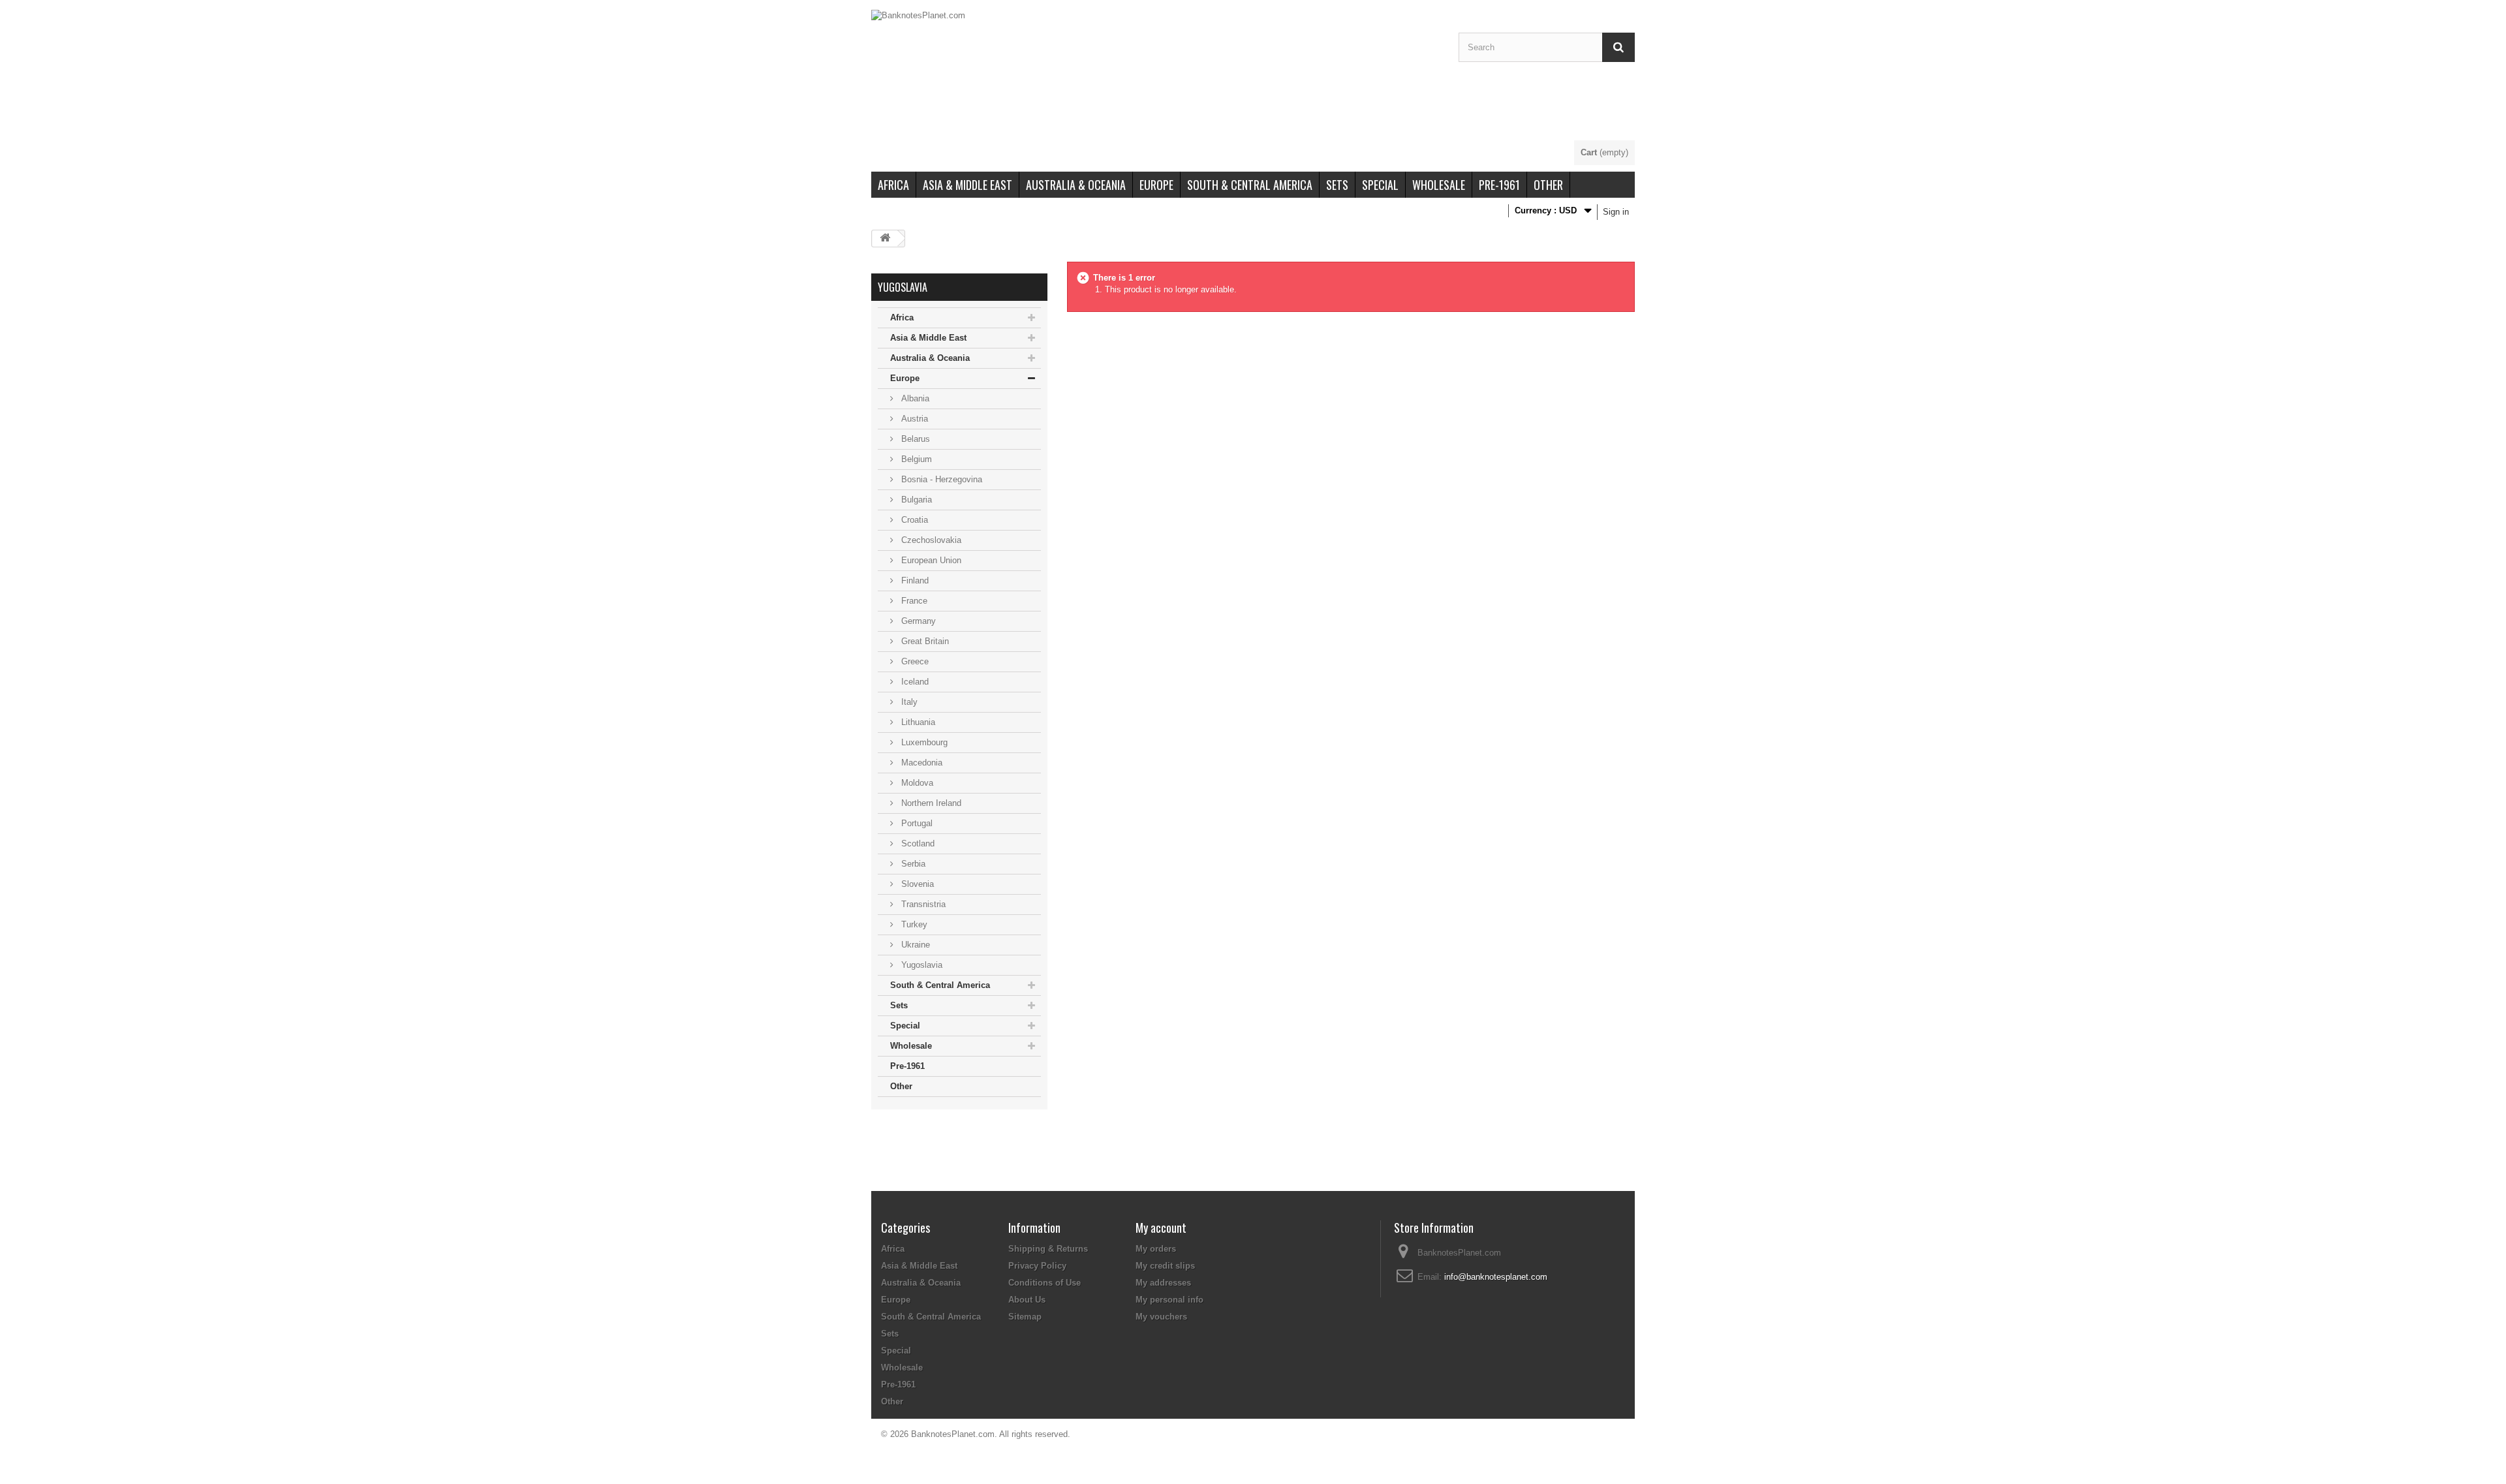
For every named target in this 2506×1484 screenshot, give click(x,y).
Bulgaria (915, 500)
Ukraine (914, 945)
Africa (893, 185)
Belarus (914, 439)
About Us (1027, 1300)
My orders (1156, 1249)
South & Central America (1250, 185)
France (913, 601)
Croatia (913, 520)
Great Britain (924, 641)
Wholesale (1439, 185)
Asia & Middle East (967, 185)
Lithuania (917, 722)
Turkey (913, 924)
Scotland (917, 843)
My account (1161, 1228)
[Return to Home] (885, 239)
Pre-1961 (1499, 185)
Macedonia (920, 763)
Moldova (916, 783)
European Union (930, 560)
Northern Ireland (930, 803)
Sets (1337, 185)
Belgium (915, 459)
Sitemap (1025, 1317)
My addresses (1163, 1283)
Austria (913, 419)
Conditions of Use (1044, 1283)
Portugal (916, 823)
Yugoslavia (920, 965)
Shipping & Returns (1048, 1249)
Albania (914, 398)
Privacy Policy (1037, 1266)
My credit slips (1165, 1266)
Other (1548, 185)
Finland (914, 580)
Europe (1156, 185)
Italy (908, 702)
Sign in (1616, 212)
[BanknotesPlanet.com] (1155, 75)
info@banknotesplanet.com (1496, 1277)
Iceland (914, 682)
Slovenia (916, 884)
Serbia (912, 864)
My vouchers (1161, 1317)
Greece (914, 661)
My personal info (1169, 1300)
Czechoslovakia (930, 540)
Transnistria (922, 904)
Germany (917, 621)
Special (1380, 185)
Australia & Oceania (1076, 185)
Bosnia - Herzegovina (940, 479)
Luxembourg (923, 742)
